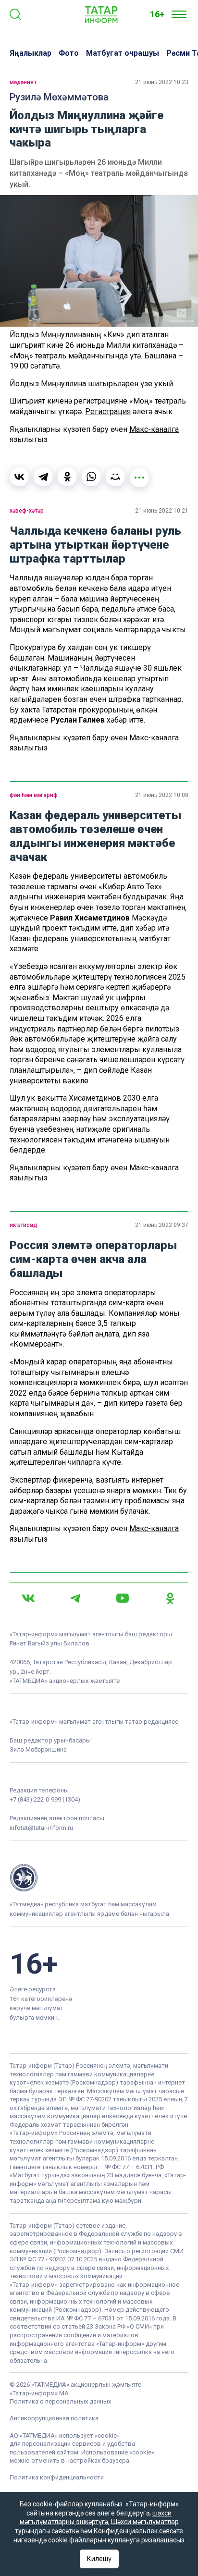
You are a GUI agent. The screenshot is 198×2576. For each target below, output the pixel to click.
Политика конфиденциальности (57, 2477)
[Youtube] (123, 1598)
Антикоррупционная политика (54, 2418)
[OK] (170, 1598)
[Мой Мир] (115, 477)
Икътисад (23, 1225)
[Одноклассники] (67, 477)
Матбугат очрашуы (123, 53)
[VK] (28, 1598)
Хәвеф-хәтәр (27, 511)
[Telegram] (43, 477)
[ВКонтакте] (19, 477)
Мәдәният (23, 82)
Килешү (99, 2559)
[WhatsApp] (91, 477)
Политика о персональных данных (60, 2401)
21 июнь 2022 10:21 (162, 511)
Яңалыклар (31, 53)
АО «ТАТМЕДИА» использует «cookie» (65, 2435)
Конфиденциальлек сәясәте (138, 2531)
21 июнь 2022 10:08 (162, 795)
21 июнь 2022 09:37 (162, 1225)
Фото (69, 53)
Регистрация (108, 411)
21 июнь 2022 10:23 (162, 82)
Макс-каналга (154, 429)
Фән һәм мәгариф (34, 795)
